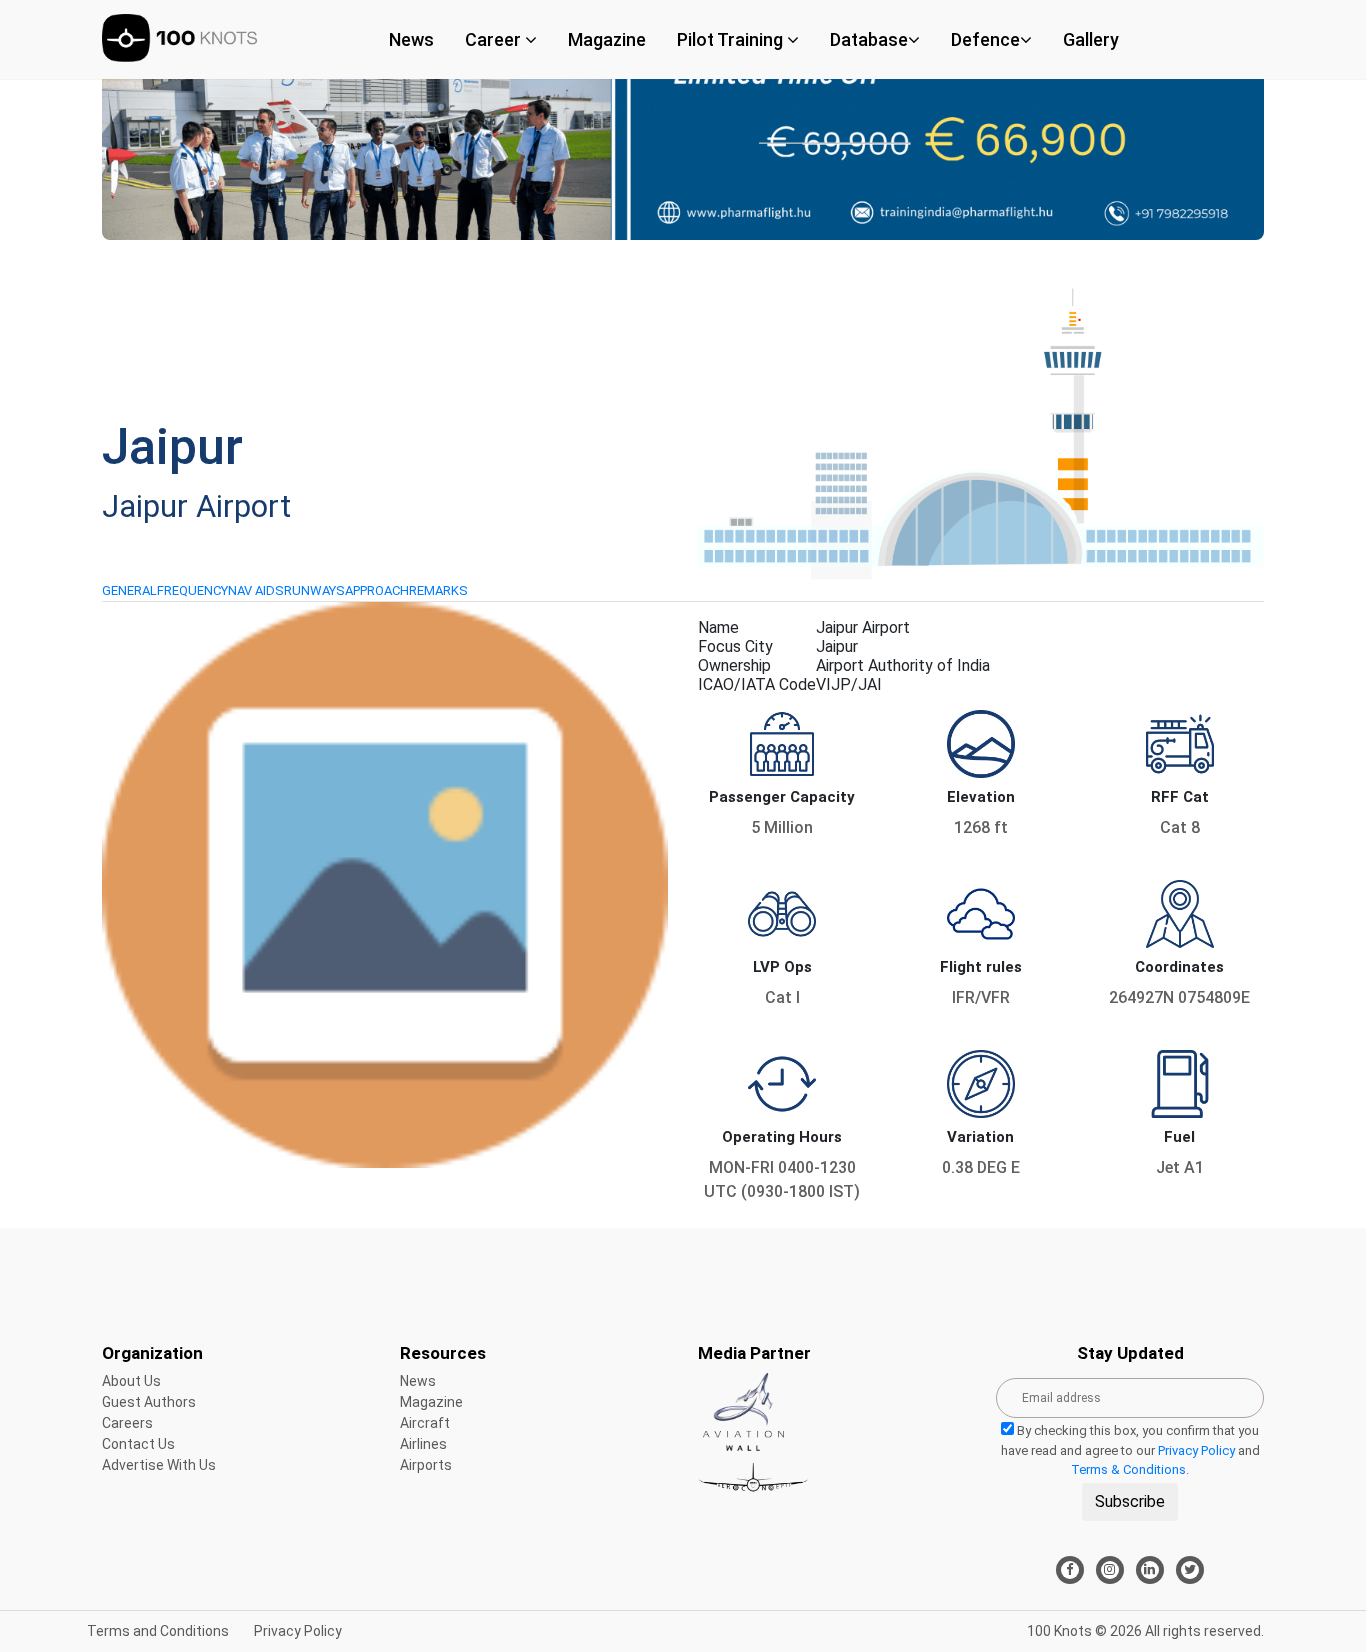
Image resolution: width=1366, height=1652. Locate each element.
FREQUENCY (192, 590)
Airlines (423, 1444)
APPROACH (377, 590)
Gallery (1091, 39)
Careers (127, 1423)
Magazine (607, 39)
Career (495, 39)
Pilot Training (732, 39)
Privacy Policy (1196, 1450)
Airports (426, 1465)
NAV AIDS (256, 590)
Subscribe (1130, 1501)
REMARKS (438, 590)
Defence (985, 39)
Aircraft (425, 1423)
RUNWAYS (314, 590)
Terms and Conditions (158, 1631)
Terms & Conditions (1128, 1469)
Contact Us (138, 1444)
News (411, 39)
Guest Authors (149, 1402)
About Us (131, 1381)
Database (869, 39)
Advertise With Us (159, 1465)
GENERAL (129, 590)
